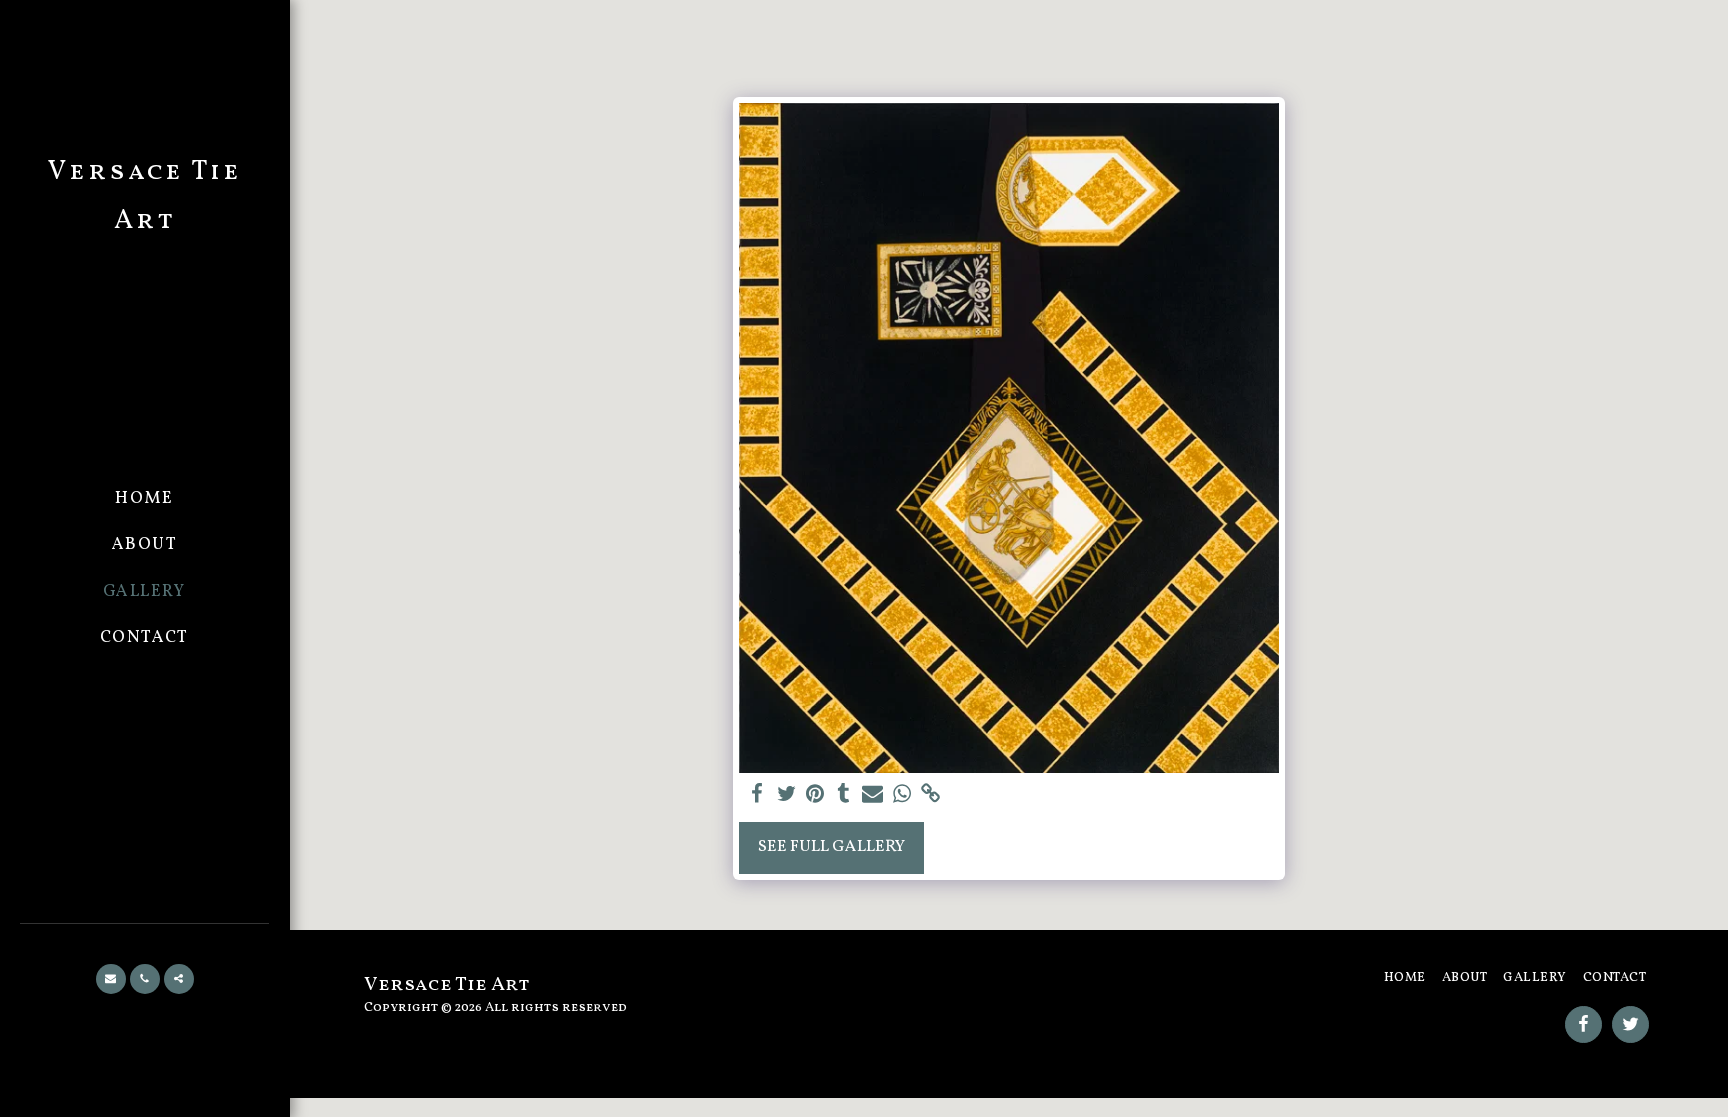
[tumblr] (843, 795)
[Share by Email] (872, 795)
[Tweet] (786, 795)
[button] (111, 979)
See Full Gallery (831, 846)
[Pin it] (815, 795)
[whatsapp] (901, 795)
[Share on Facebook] (757, 795)
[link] (930, 795)
